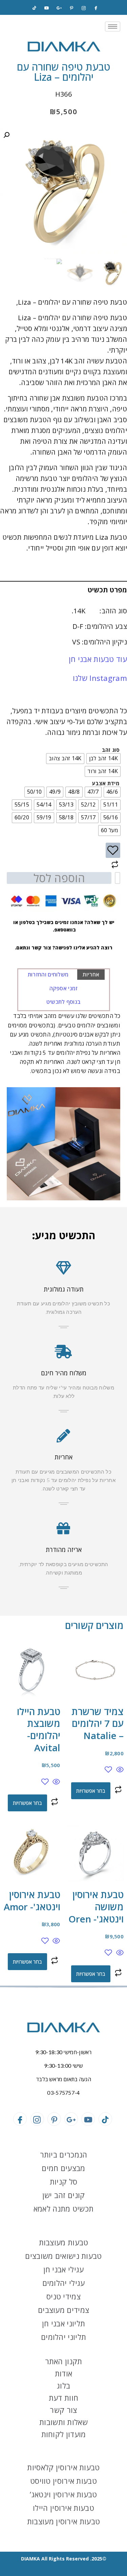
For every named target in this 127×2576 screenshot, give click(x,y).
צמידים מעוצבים (63, 2310)
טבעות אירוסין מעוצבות (63, 2521)
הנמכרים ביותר (64, 2154)
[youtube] (47, 8)
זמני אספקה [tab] (64, 988)
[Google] (59, 8)
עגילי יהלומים (64, 2283)
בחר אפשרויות (91, 1791)
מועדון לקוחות (64, 2434)
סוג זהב (111, 750)
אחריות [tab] (91, 974)
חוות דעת (63, 2398)
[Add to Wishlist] (113, 850)
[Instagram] (84, 8)
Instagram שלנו (100, 678)
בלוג (63, 2386)
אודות (64, 2373)
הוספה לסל (59, 878)
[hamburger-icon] (113, 27)
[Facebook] (96, 8)
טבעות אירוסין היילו (63, 2508)
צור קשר (63, 2410)
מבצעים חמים (63, 2168)
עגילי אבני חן (64, 2269)
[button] (6, 135)
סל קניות (63, 2182)
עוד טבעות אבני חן (98, 659)
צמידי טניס (63, 2296)
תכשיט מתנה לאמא (64, 2209)
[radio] (103, 759)
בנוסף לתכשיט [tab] (64, 1002)
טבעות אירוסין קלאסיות (63, 2467)
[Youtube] (88, 2119)
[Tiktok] (35, 8)
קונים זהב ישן (64, 2195)
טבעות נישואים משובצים (63, 2256)
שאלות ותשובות (63, 2422)
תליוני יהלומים (63, 2337)
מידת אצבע (106, 783)
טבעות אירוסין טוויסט (63, 2481)
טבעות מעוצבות (64, 2242)
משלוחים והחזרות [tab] (48, 974)
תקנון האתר (64, 2361)
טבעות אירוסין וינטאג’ (63, 2494)
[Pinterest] (71, 8)
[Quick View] (119, 1770)
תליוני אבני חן (63, 2323)
